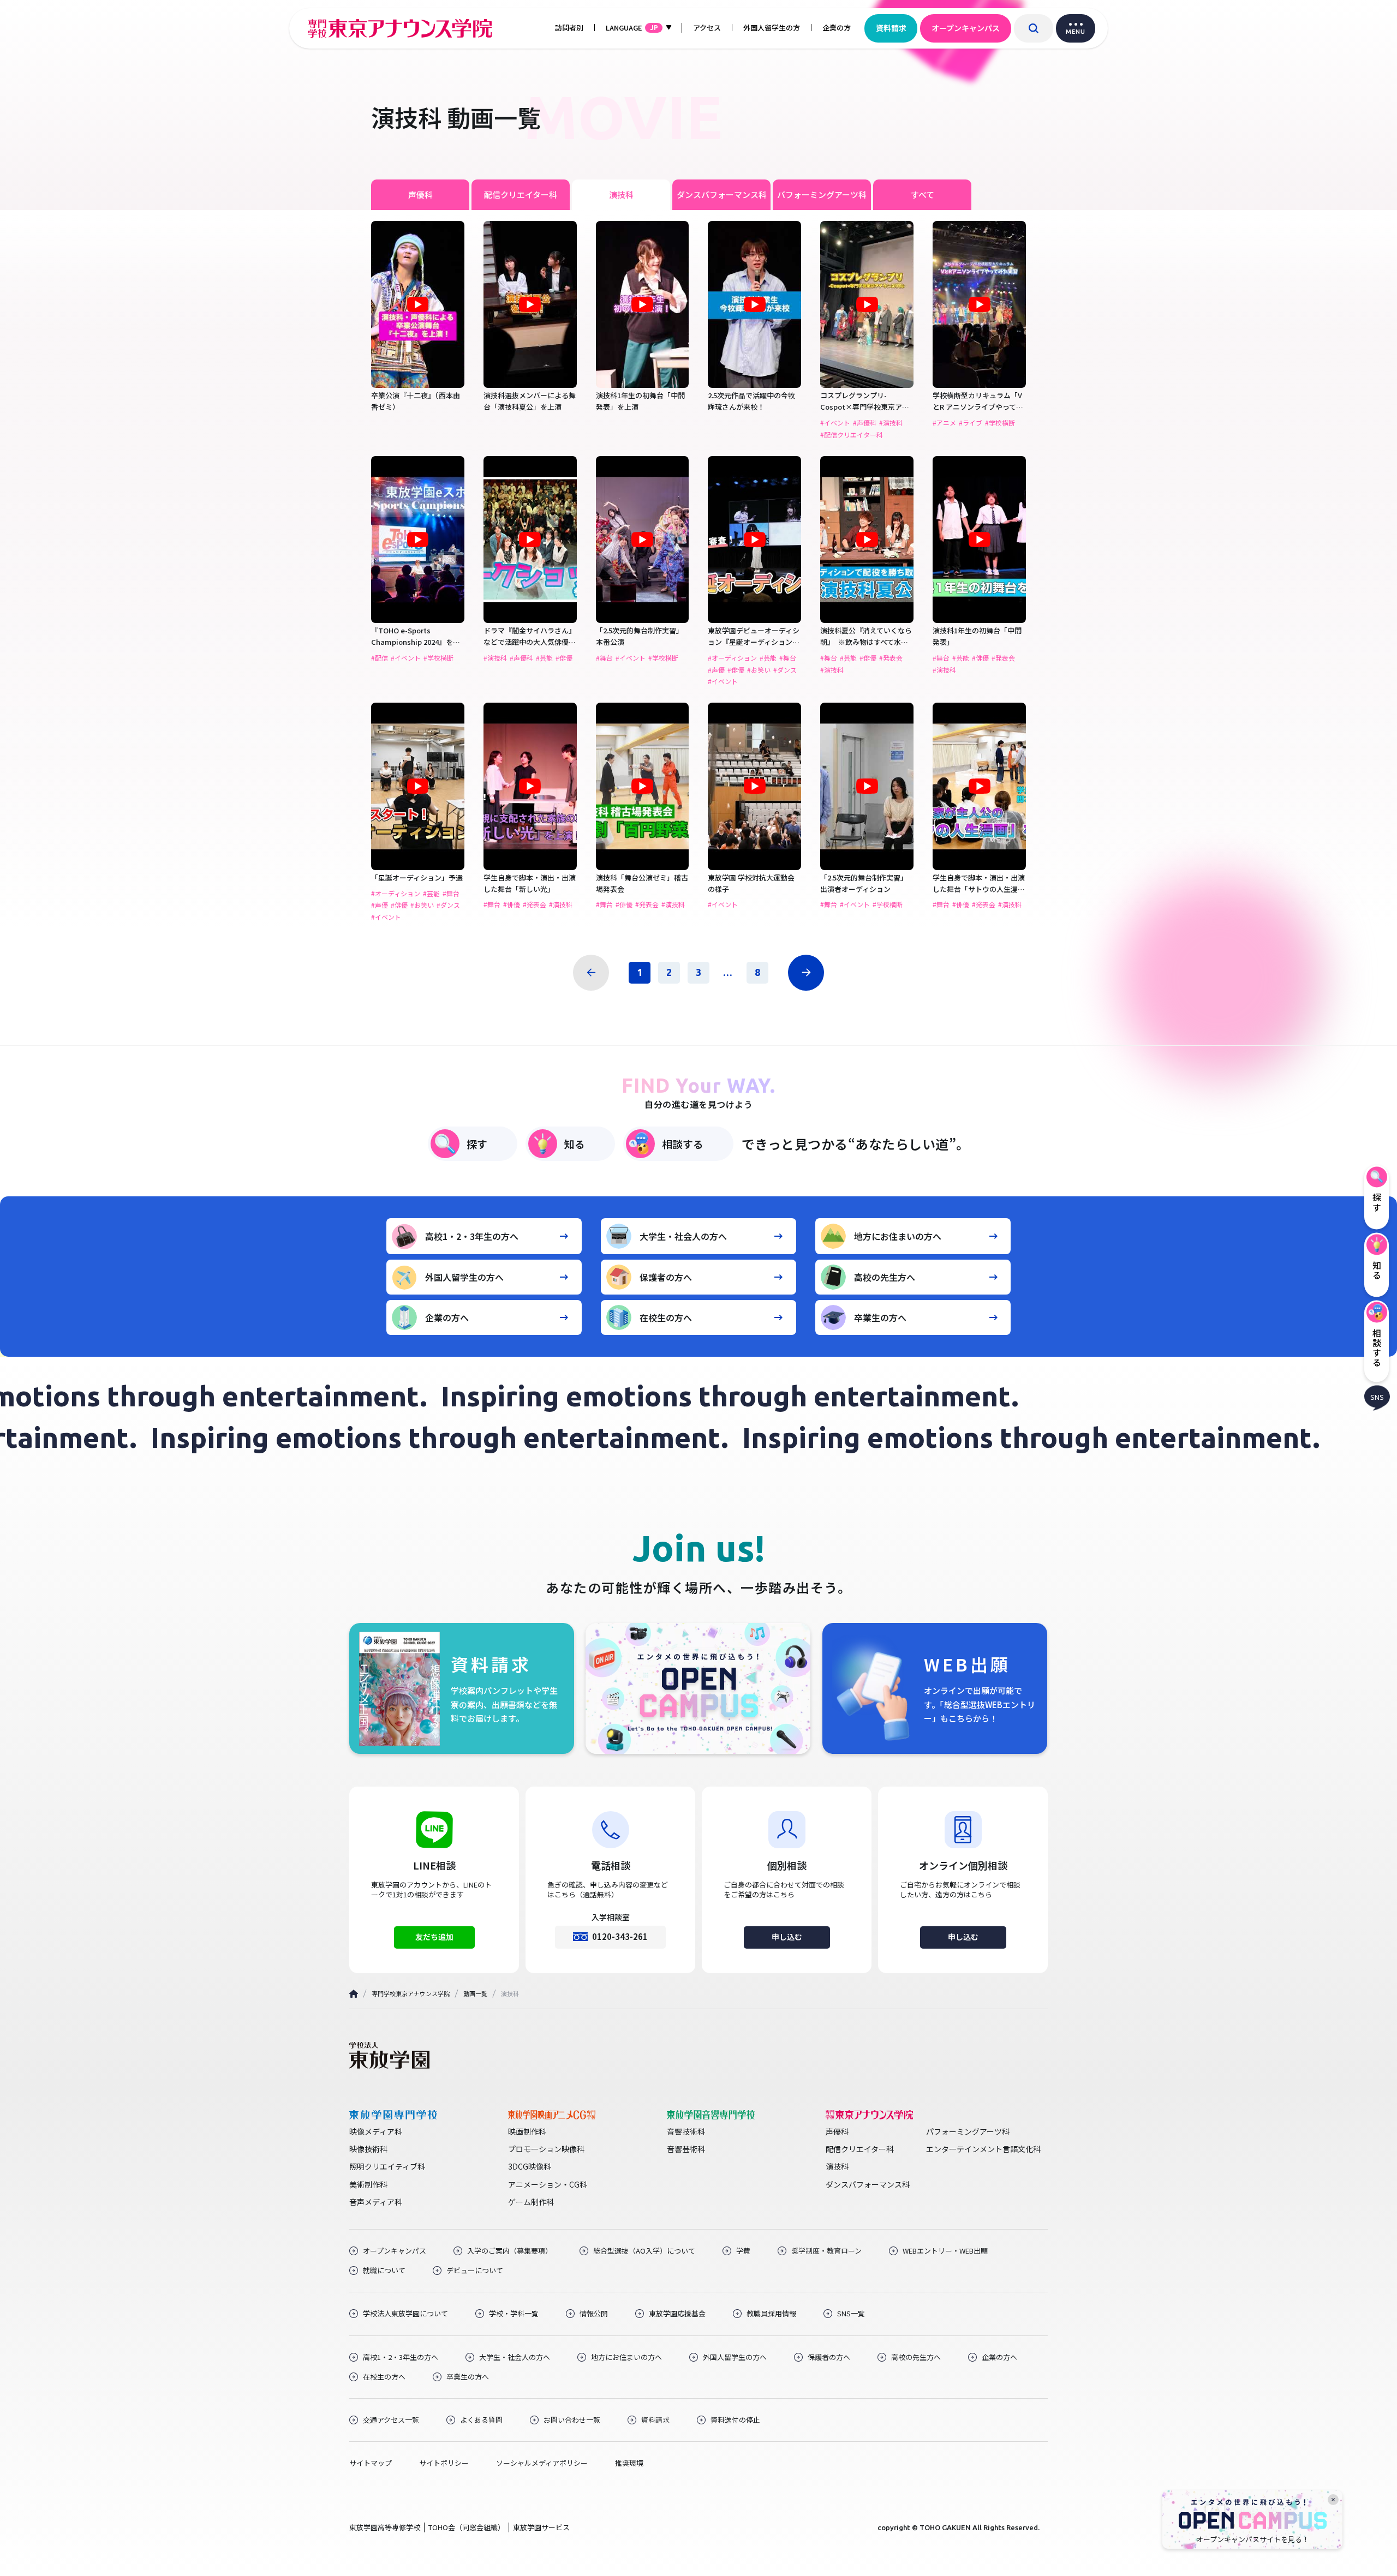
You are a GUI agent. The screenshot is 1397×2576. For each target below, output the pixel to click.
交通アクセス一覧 (391, 2420)
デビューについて (475, 2271)
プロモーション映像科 (546, 2149)
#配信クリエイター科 (852, 435)
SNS (1377, 1396)
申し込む (787, 1937)
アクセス (707, 28)
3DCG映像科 (530, 2166)
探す (477, 1144)
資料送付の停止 (735, 2420)
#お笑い (759, 670)
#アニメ (944, 423)
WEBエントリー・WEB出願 (945, 2251)
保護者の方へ (666, 1277)
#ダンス (785, 670)
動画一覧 (475, 1993)
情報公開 (594, 2314)
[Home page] (354, 1994)
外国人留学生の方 (772, 28)
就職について (384, 2271)
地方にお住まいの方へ (898, 1236)
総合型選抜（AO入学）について (644, 2251)
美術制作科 (368, 2184)
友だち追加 (434, 1937)
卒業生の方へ (880, 1317)
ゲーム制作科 (531, 2202)
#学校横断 (1000, 423)
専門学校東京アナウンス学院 (411, 1993)
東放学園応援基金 (677, 2314)
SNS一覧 (851, 2314)
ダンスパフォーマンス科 (722, 194)
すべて (923, 194)
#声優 (716, 670)
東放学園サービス (541, 2527)
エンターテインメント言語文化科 (983, 2149)
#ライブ (971, 423)
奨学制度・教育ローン (826, 2251)
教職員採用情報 (771, 2314)
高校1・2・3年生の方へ (472, 1236)
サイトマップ (371, 2463)
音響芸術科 (686, 2149)
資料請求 (891, 28)
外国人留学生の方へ (464, 1277)
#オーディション (732, 658)
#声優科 (865, 423)
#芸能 (544, 658)
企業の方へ (447, 1317)
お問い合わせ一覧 (572, 2420)
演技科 (621, 194)
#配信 (380, 658)
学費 (743, 2251)
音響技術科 (686, 2131)
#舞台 (604, 658)
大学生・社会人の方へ (683, 1236)
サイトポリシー (444, 2463)
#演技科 (891, 423)
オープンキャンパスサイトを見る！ (1253, 2539)
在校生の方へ (666, 1317)
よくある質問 (481, 2420)
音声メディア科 (376, 2202)
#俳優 (564, 658)
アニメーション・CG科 (548, 2184)
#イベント (835, 423)
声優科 (420, 194)
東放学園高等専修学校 (385, 2527)
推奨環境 (629, 2463)
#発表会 (891, 658)
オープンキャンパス (966, 28)
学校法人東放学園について (405, 2314)
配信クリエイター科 (521, 194)
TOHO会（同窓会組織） (467, 2527)
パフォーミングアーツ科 (822, 194)
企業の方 (837, 28)
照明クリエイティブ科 (387, 2166)
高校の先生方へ (885, 1277)
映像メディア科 (376, 2131)
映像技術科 (368, 2149)
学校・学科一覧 (514, 2314)
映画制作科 (527, 2131)
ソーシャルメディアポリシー (542, 2463)
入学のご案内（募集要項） (510, 2251)
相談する (683, 1144)
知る (575, 1144)
